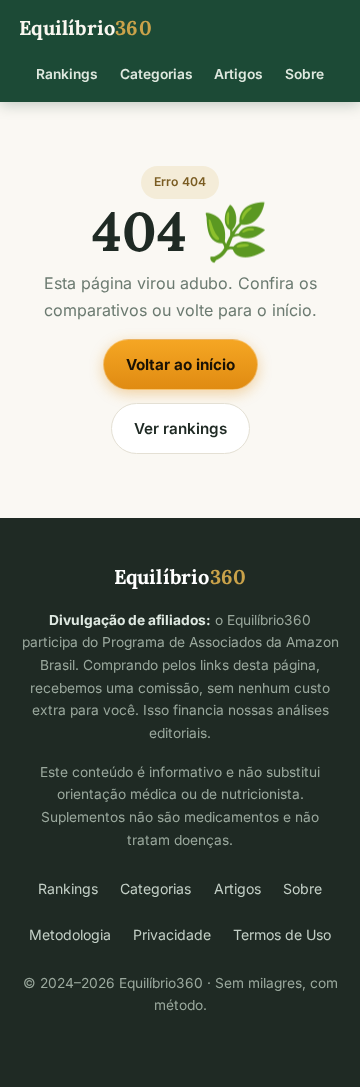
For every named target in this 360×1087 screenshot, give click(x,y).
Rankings (67, 74)
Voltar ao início (180, 364)
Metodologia (70, 934)
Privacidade (172, 934)
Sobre (304, 74)
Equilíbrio (85, 27)
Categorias (156, 74)
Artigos (238, 74)
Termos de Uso (282, 934)
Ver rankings (180, 428)
